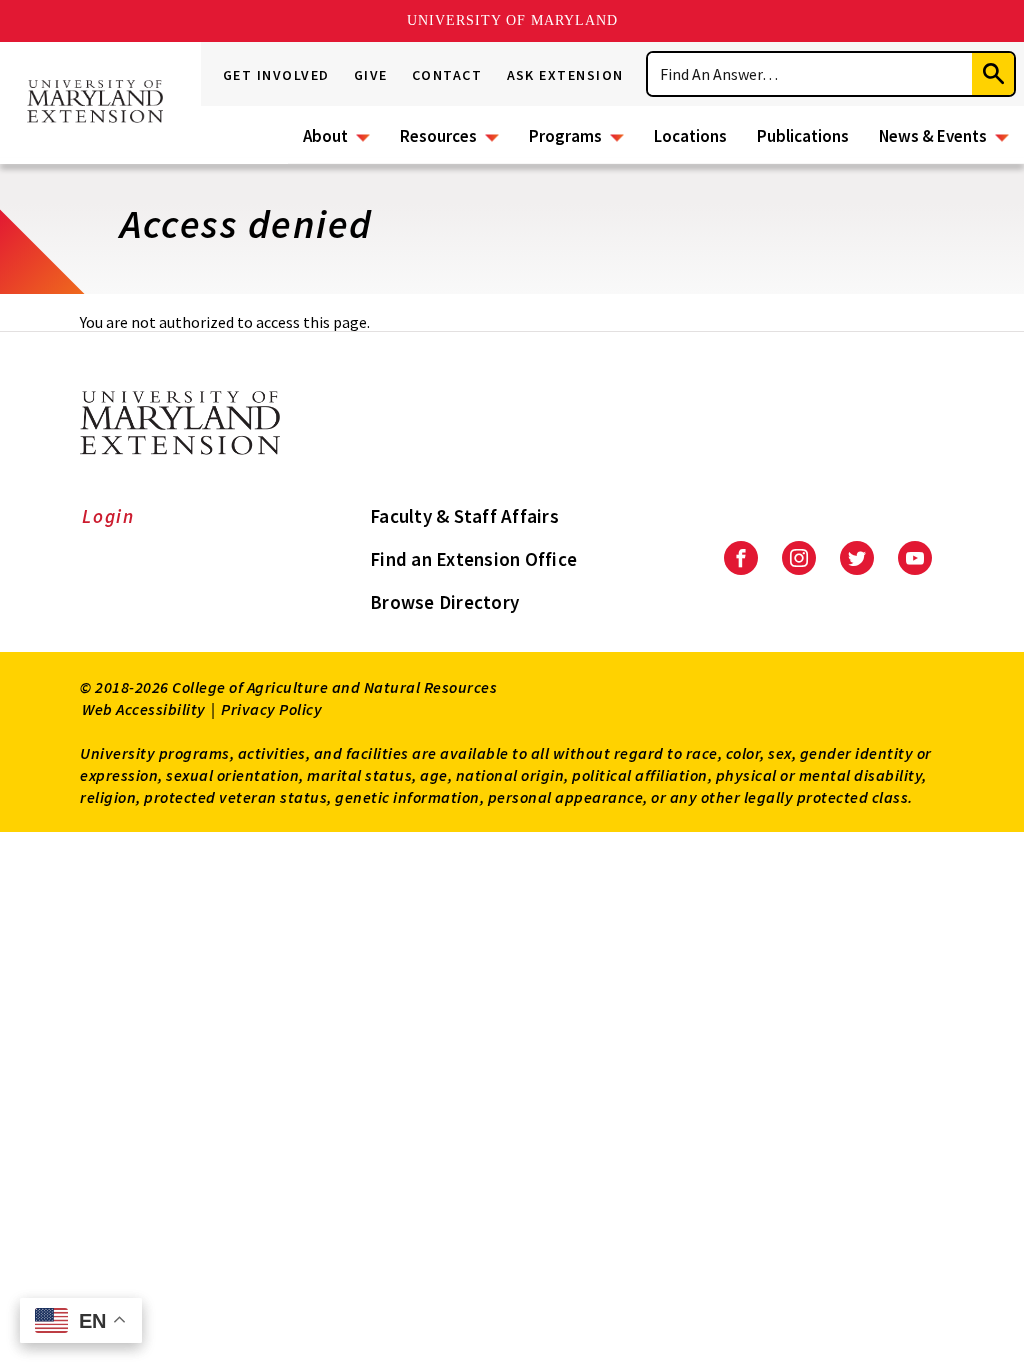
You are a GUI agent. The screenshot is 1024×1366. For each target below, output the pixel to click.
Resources (438, 136)
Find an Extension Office (473, 559)
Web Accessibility (144, 709)
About (325, 136)
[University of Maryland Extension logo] (95, 103)
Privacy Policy (271, 709)
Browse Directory (444, 602)
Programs (565, 136)
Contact (447, 75)
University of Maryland (512, 20)
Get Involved (276, 75)
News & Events (933, 136)
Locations (690, 136)
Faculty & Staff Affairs (464, 516)
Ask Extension (566, 75)
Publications (803, 136)
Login (108, 516)
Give (371, 75)
